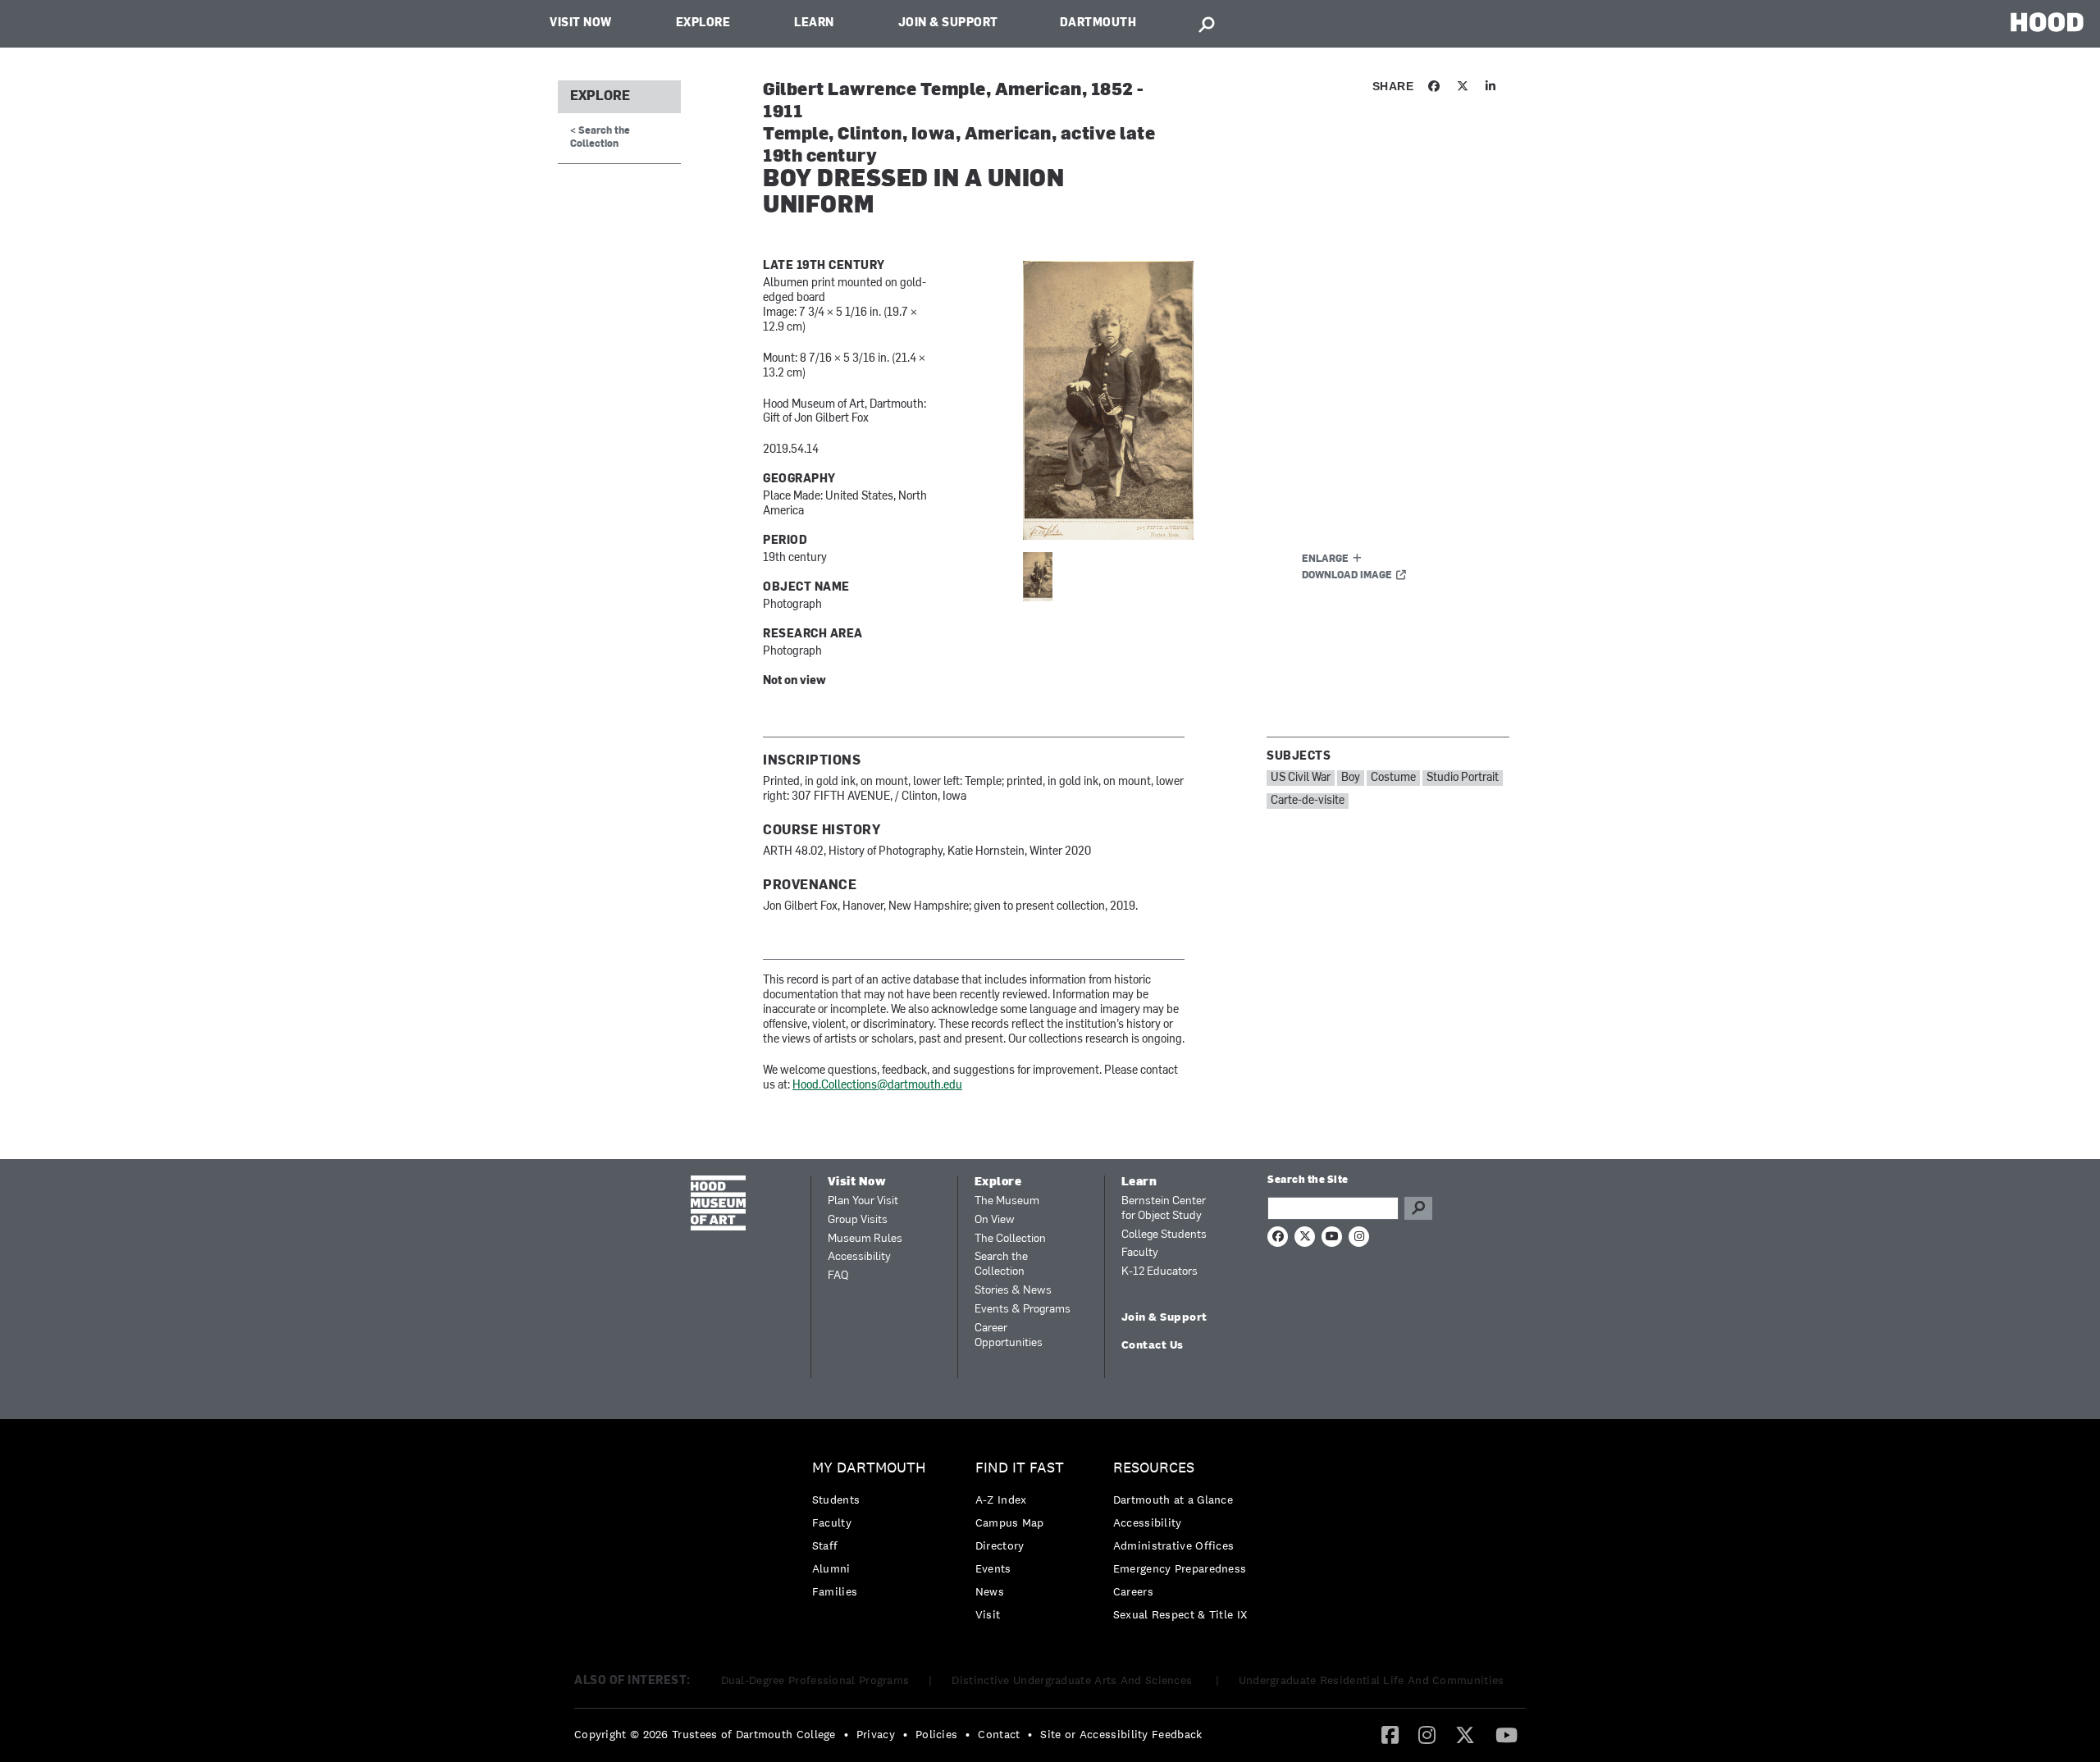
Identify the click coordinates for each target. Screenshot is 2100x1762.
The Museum (1007, 1201)
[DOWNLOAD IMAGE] (1220, 400)
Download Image (1347, 576)
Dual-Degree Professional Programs (815, 1680)
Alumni (831, 1568)
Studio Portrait (1463, 778)
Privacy (876, 1734)
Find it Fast (1020, 1468)
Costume (1393, 778)
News (990, 1591)
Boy (1351, 778)
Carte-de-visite (1308, 801)
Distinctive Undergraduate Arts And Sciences (1073, 1680)
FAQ (838, 1276)
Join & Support (948, 23)
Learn (814, 23)
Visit (988, 1614)
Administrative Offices (1174, 1545)
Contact (999, 1734)
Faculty (1140, 1253)
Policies (936, 1734)
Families (835, 1591)
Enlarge (1325, 559)
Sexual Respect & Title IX (1180, 1614)
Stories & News (1013, 1291)
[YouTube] (1507, 1734)
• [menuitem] (846, 1734)
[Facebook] (1390, 1734)
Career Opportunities (1009, 1336)
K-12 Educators (1160, 1272)
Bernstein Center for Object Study (1164, 1209)
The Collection (1010, 1239)
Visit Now (581, 23)
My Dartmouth (869, 1468)
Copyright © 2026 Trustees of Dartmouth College (705, 1734)
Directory (1000, 1545)
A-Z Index (1001, 1500)
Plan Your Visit (863, 1201)
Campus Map (1010, 1522)
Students (836, 1500)
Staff (825, 1545)
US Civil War (1301, 778)
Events (993, 1568)
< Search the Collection (600, 137)
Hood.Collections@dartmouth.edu (877, 1086)
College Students (1164, 1235)
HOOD (2047, 22)
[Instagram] (1427, 1734)
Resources (1154, 1468)
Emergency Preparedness (1180, 1568)
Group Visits (858, 1220)
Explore (703, 23)
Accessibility (859, 1257)
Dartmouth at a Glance (1173, 1500)
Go (1418, 1208)
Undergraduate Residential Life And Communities (1372, 1680)
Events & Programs (1023, 1310)
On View (995, 1220)
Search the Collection (1001, 1264)
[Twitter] (1465, 1734)
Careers (1133, 1591)
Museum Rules (865, 1239)
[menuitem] (873, 1534)
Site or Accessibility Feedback (1121, 1734)
